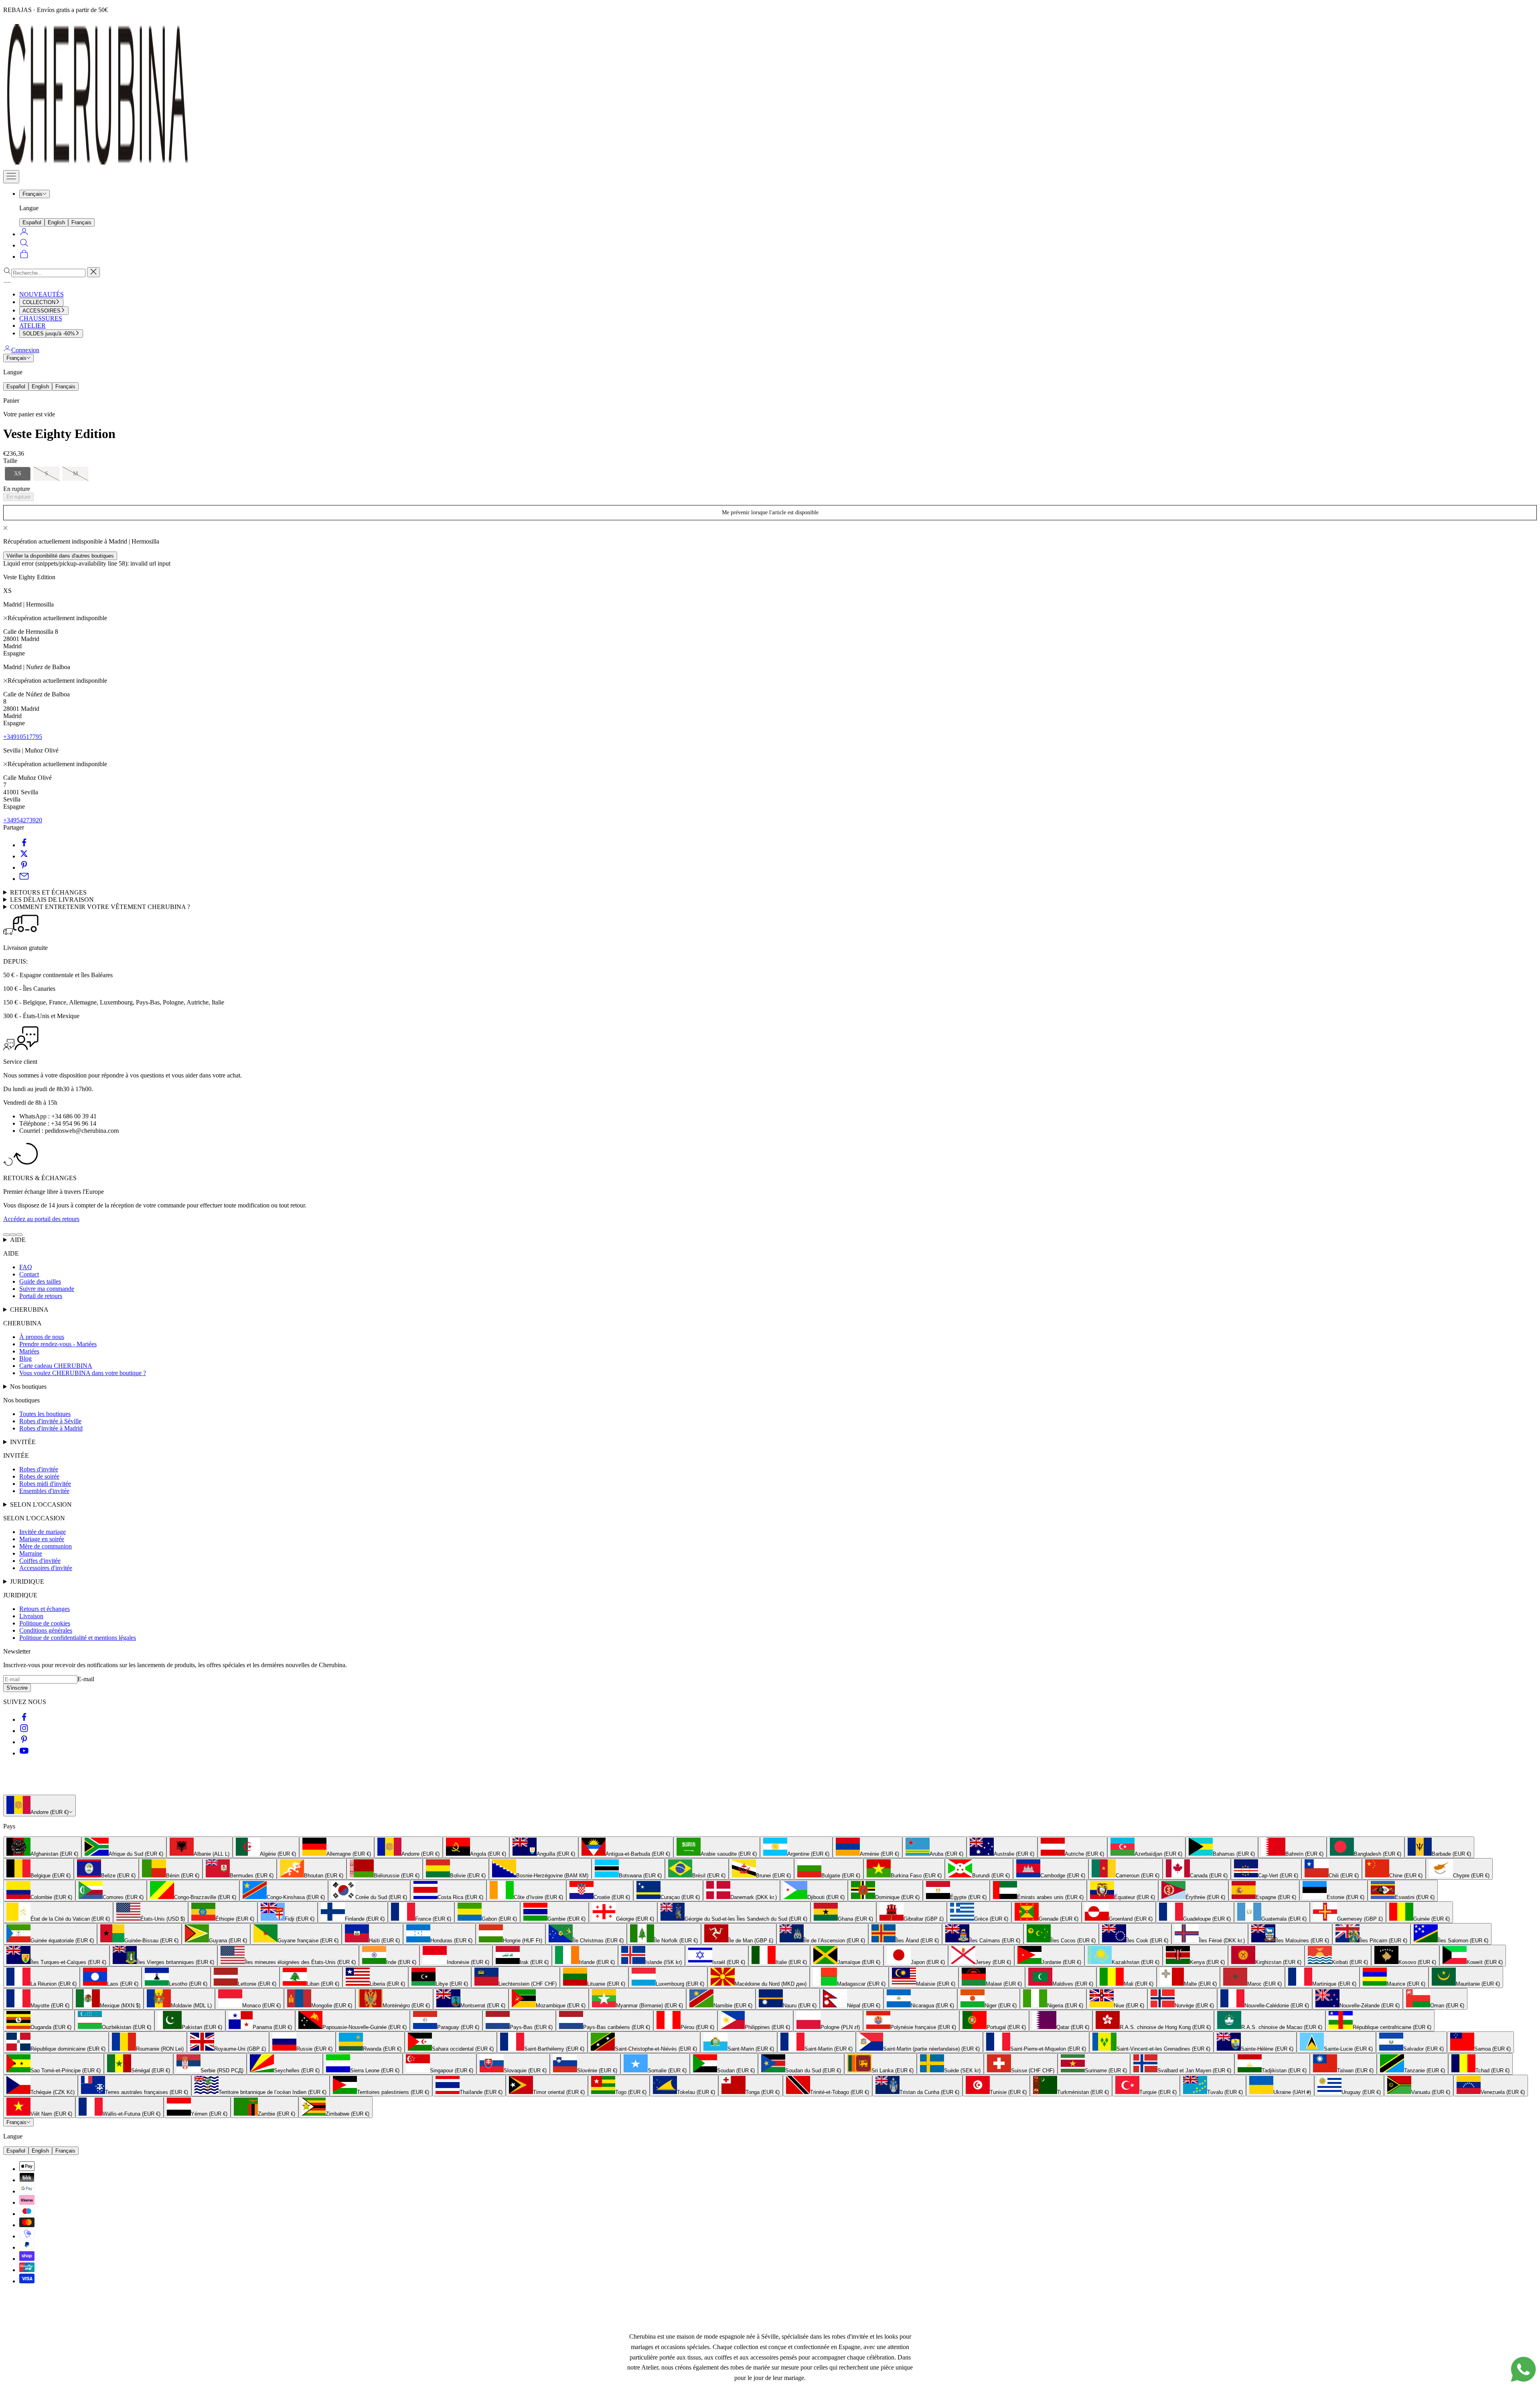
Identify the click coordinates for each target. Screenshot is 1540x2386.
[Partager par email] (24, 879)
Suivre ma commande (47, 1289)
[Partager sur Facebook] (24, 845)
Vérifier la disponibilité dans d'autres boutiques (60, 556)
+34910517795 (23, 737)
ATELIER (32, 326)
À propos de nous (42, 1337)
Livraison (31, 1616)
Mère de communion (46, 1546)
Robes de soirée (39, 1476)
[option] (42, 1847)
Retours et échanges (45, 1609)
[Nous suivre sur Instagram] (24, 1731)
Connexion (25, 350)
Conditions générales (46, 1630)
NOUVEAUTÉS (42, 294)
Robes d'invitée (39, 1469)
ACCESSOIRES (42, 311)
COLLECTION (39, 302)
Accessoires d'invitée (46, 1568)
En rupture (18, 497)
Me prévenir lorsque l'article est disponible (770, 512)
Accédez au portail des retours (41, 1219)
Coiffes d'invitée (40, 1561)
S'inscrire (17, 1688)
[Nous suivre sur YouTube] (24, 1753)
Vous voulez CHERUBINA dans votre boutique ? (83, 1373)
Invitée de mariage (43, 1532)
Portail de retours (41, 1296)
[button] (18, 474)
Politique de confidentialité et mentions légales (78, 1638)
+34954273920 (23, 820)
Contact (29, 1274)
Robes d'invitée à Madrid (51, 1428)
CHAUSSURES (41, 318)
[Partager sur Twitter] (24, 856)
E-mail (86, 1679)
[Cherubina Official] (192, 166)
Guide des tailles (40, 1281)
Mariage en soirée (42, 1539)
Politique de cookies (45, 1623)
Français (32, 194)
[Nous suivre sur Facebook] (24, 1720)
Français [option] (81, 222)
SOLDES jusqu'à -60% (49, 334)
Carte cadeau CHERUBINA (56, 1366)
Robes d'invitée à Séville (50, 1421)
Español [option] (32, 222)
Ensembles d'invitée (44, 1491)
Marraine (31, 1553)
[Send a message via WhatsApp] (1523, 2369)
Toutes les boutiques (45, 1414)
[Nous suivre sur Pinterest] (24, 1742)
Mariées (29, 1351)
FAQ (26, 1267)
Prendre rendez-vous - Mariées (58, 1344)
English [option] (56, 222)
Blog (25, 1358)
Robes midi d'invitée (45, 1484)
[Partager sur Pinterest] (24, 867)
